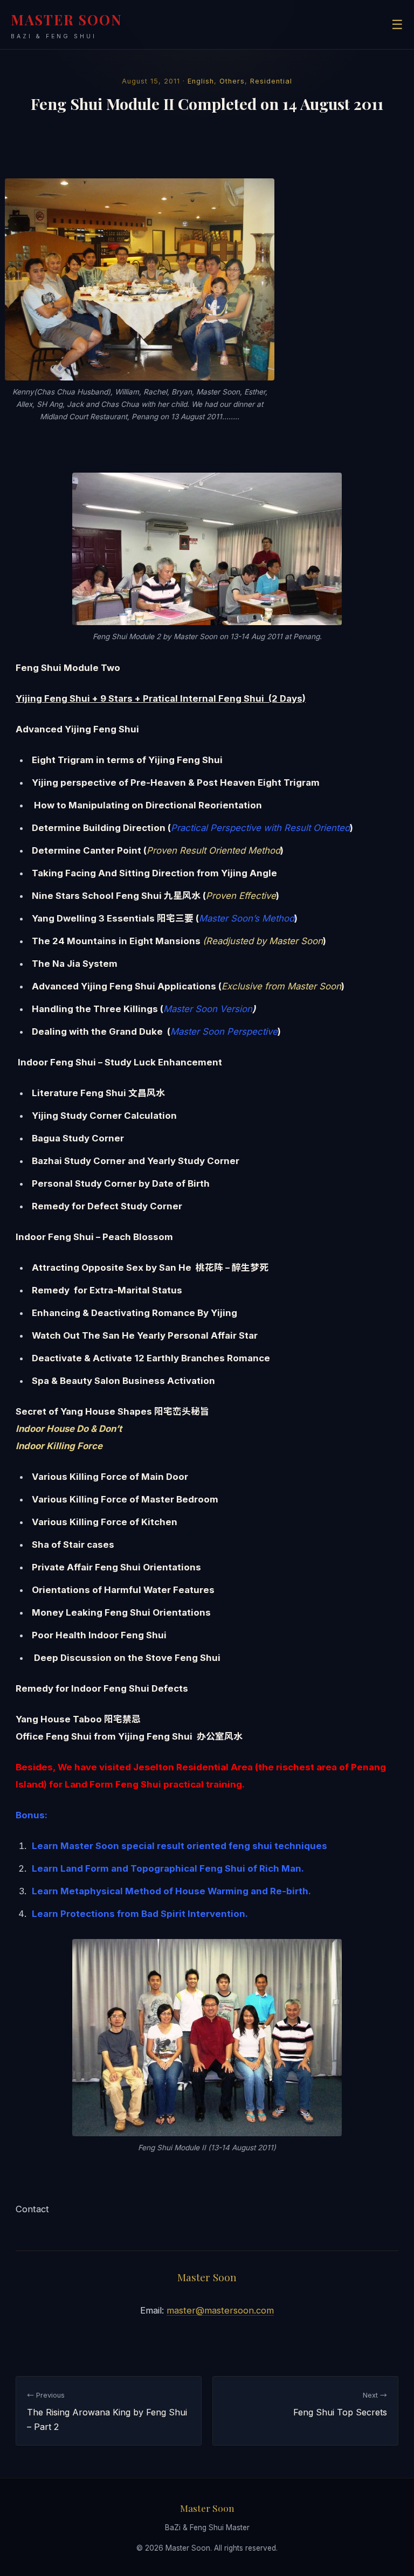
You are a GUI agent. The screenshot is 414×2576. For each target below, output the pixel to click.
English (201, 81)
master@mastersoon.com (220, 2310)
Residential (271, 81)
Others (232, 81)
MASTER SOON (67, 25)
